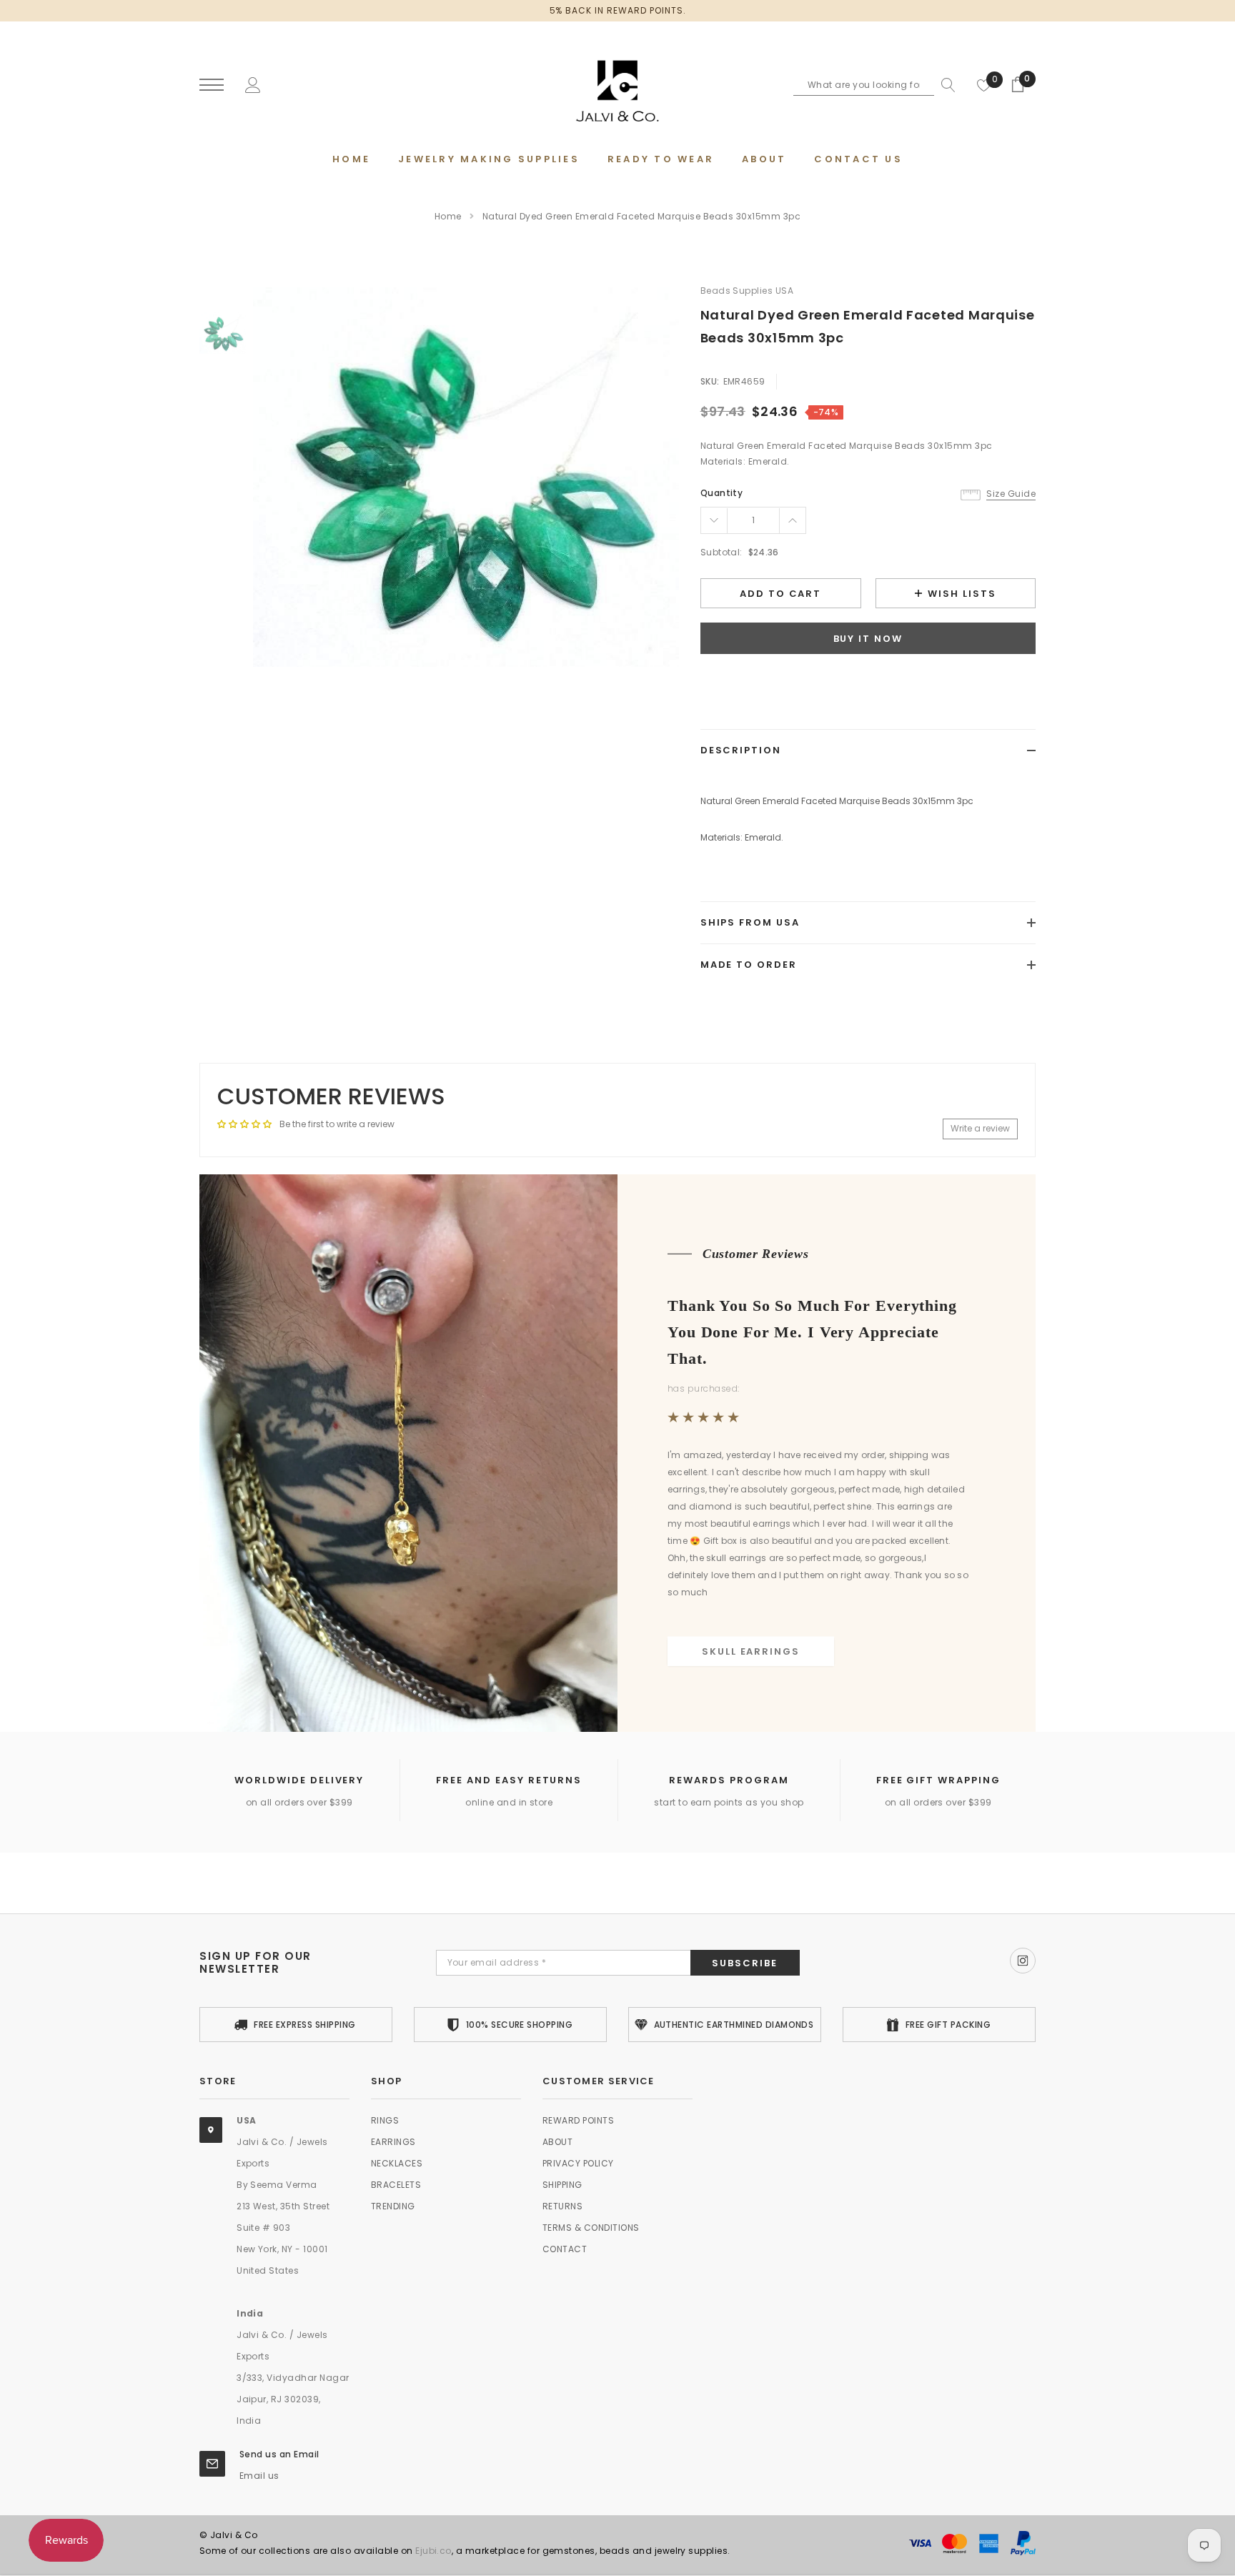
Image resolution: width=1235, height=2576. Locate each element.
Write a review (980, 1128)
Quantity (722, 493)
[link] (223, 333)
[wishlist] (984, 85)
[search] (945, 85)
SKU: (710, 381)
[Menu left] (212, 85)
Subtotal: (721, 552)
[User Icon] (253, 84)
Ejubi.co (433, 2551)
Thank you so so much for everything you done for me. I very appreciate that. (812, 1332)
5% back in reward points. (618, 10)
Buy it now (868, 639)
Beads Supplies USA (747, 291)
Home (448, 216)
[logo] (617, 86)
